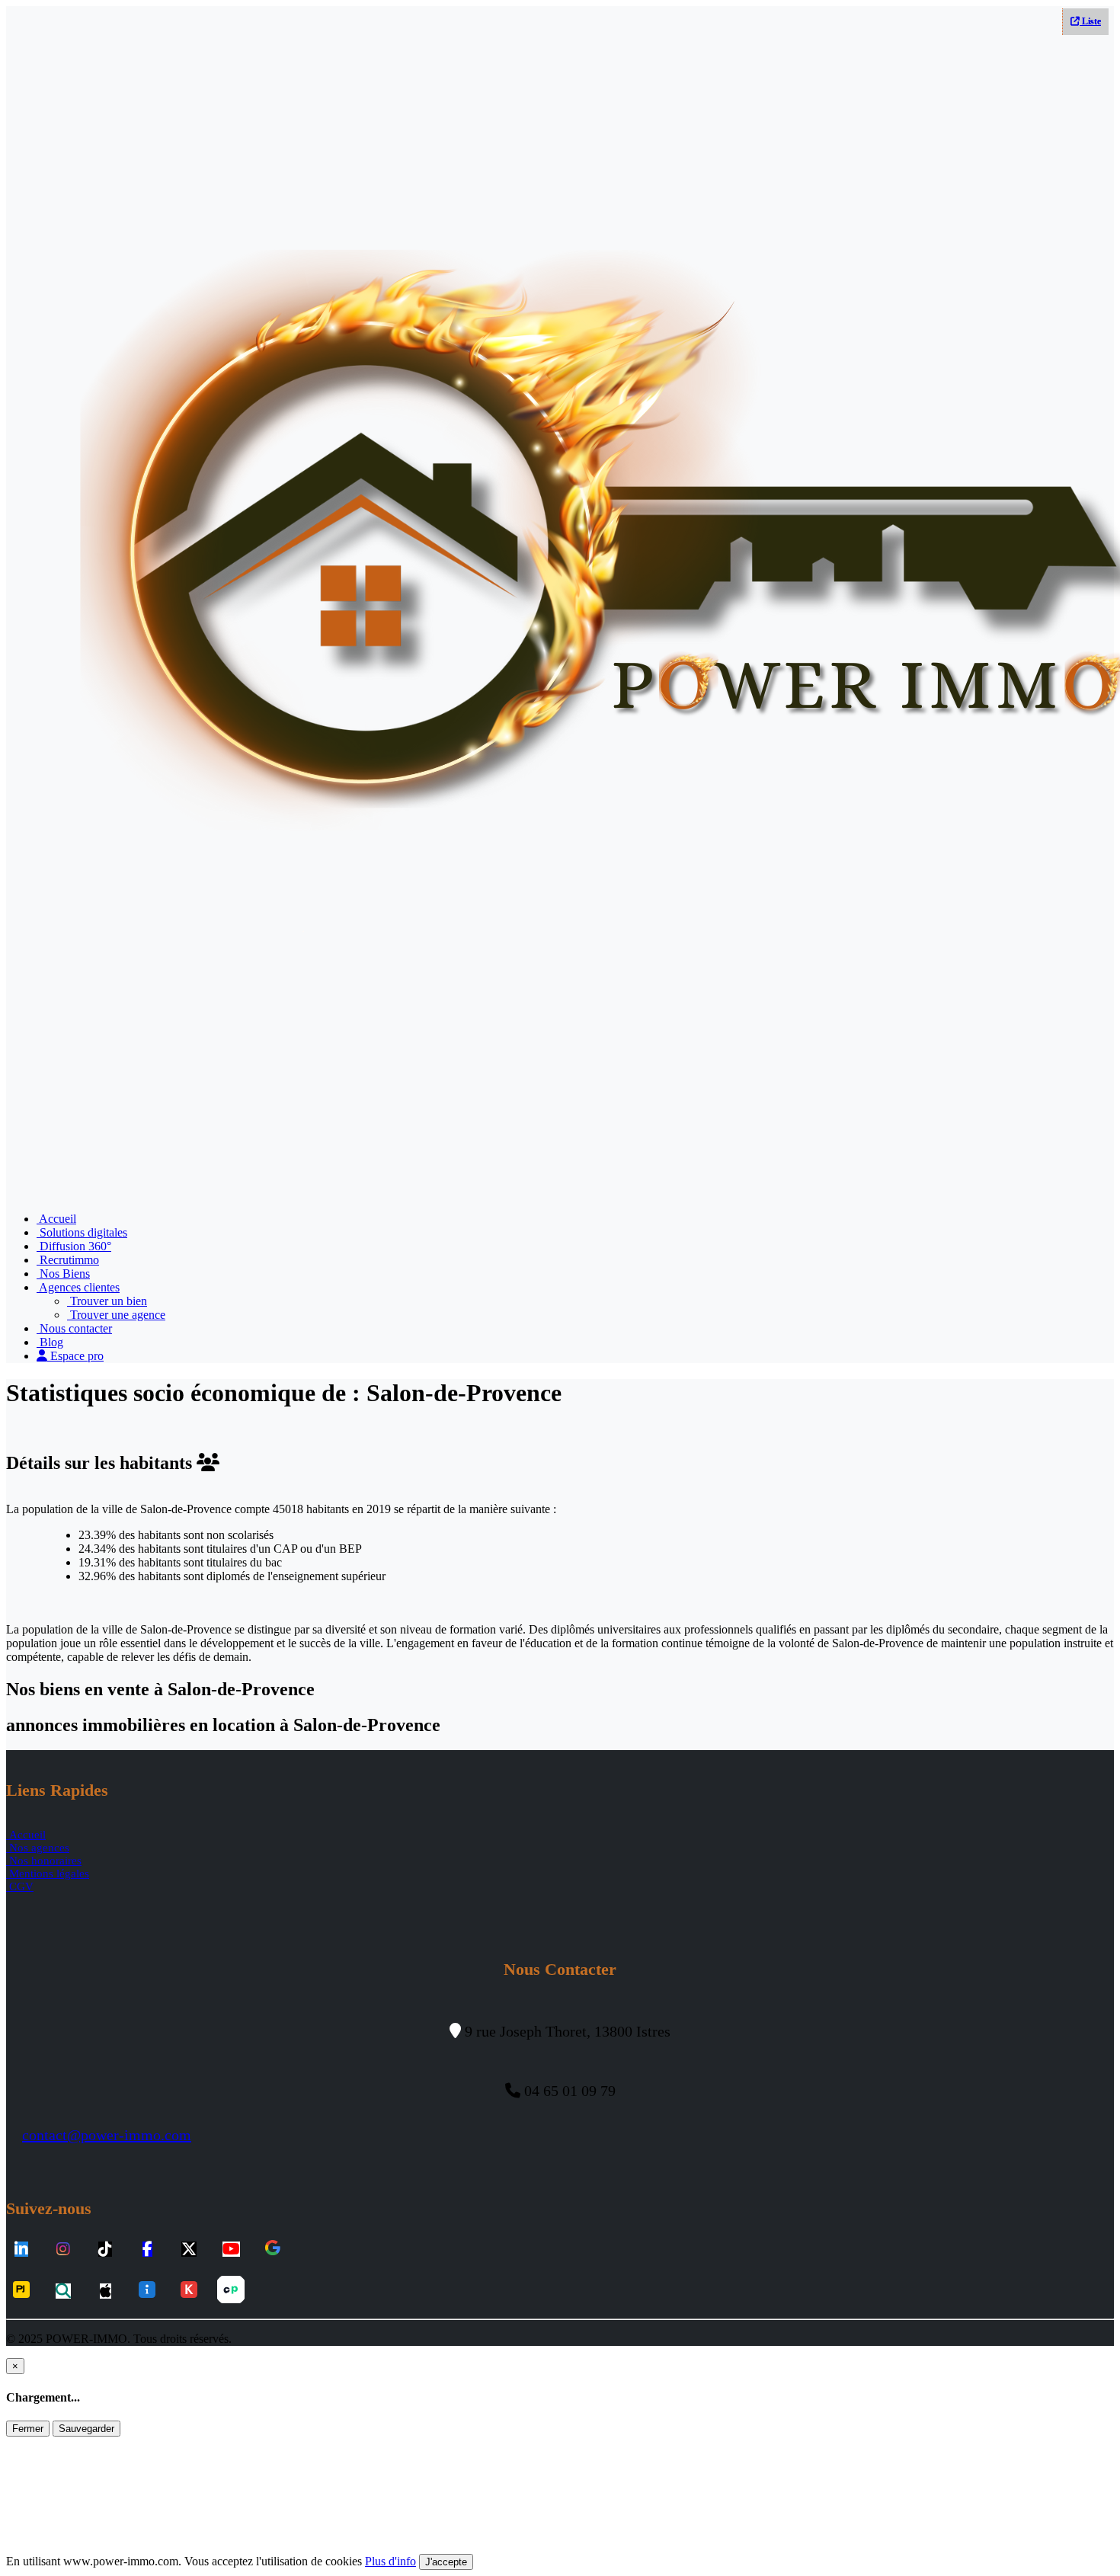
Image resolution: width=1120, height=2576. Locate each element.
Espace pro (75, 1356)
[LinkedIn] (21, 2250)
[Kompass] (189, 2291)
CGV (20, 1886)
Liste (1090, 21)
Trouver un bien (107, 1301)
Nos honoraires (44, 1861)
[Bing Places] (63, 2291)
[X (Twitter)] (189, 2250)
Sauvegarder (86, 2429)
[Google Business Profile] (273, 2249)
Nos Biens (63, 1274)
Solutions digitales (82, 1232)
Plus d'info (390, 2561)
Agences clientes (78, 1287)
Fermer (28, 2429)
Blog (50, 1342)
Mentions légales (48, 1874)
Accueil (56, 1219)
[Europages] (231, 2291)
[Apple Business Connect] (106, 2291)
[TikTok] (105, 2250)
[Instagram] (63, 2250)
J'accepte (446, 2562)
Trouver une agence (116, 1315)
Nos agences (38, 1848)
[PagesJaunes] (21, 2291)
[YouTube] (231, 2250)
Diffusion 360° (74, 1246)
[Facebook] (147, 2250)
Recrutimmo (68, 1260)
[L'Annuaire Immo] (147, 2291)
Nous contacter (74, 1328)
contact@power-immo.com (107, 2135)
